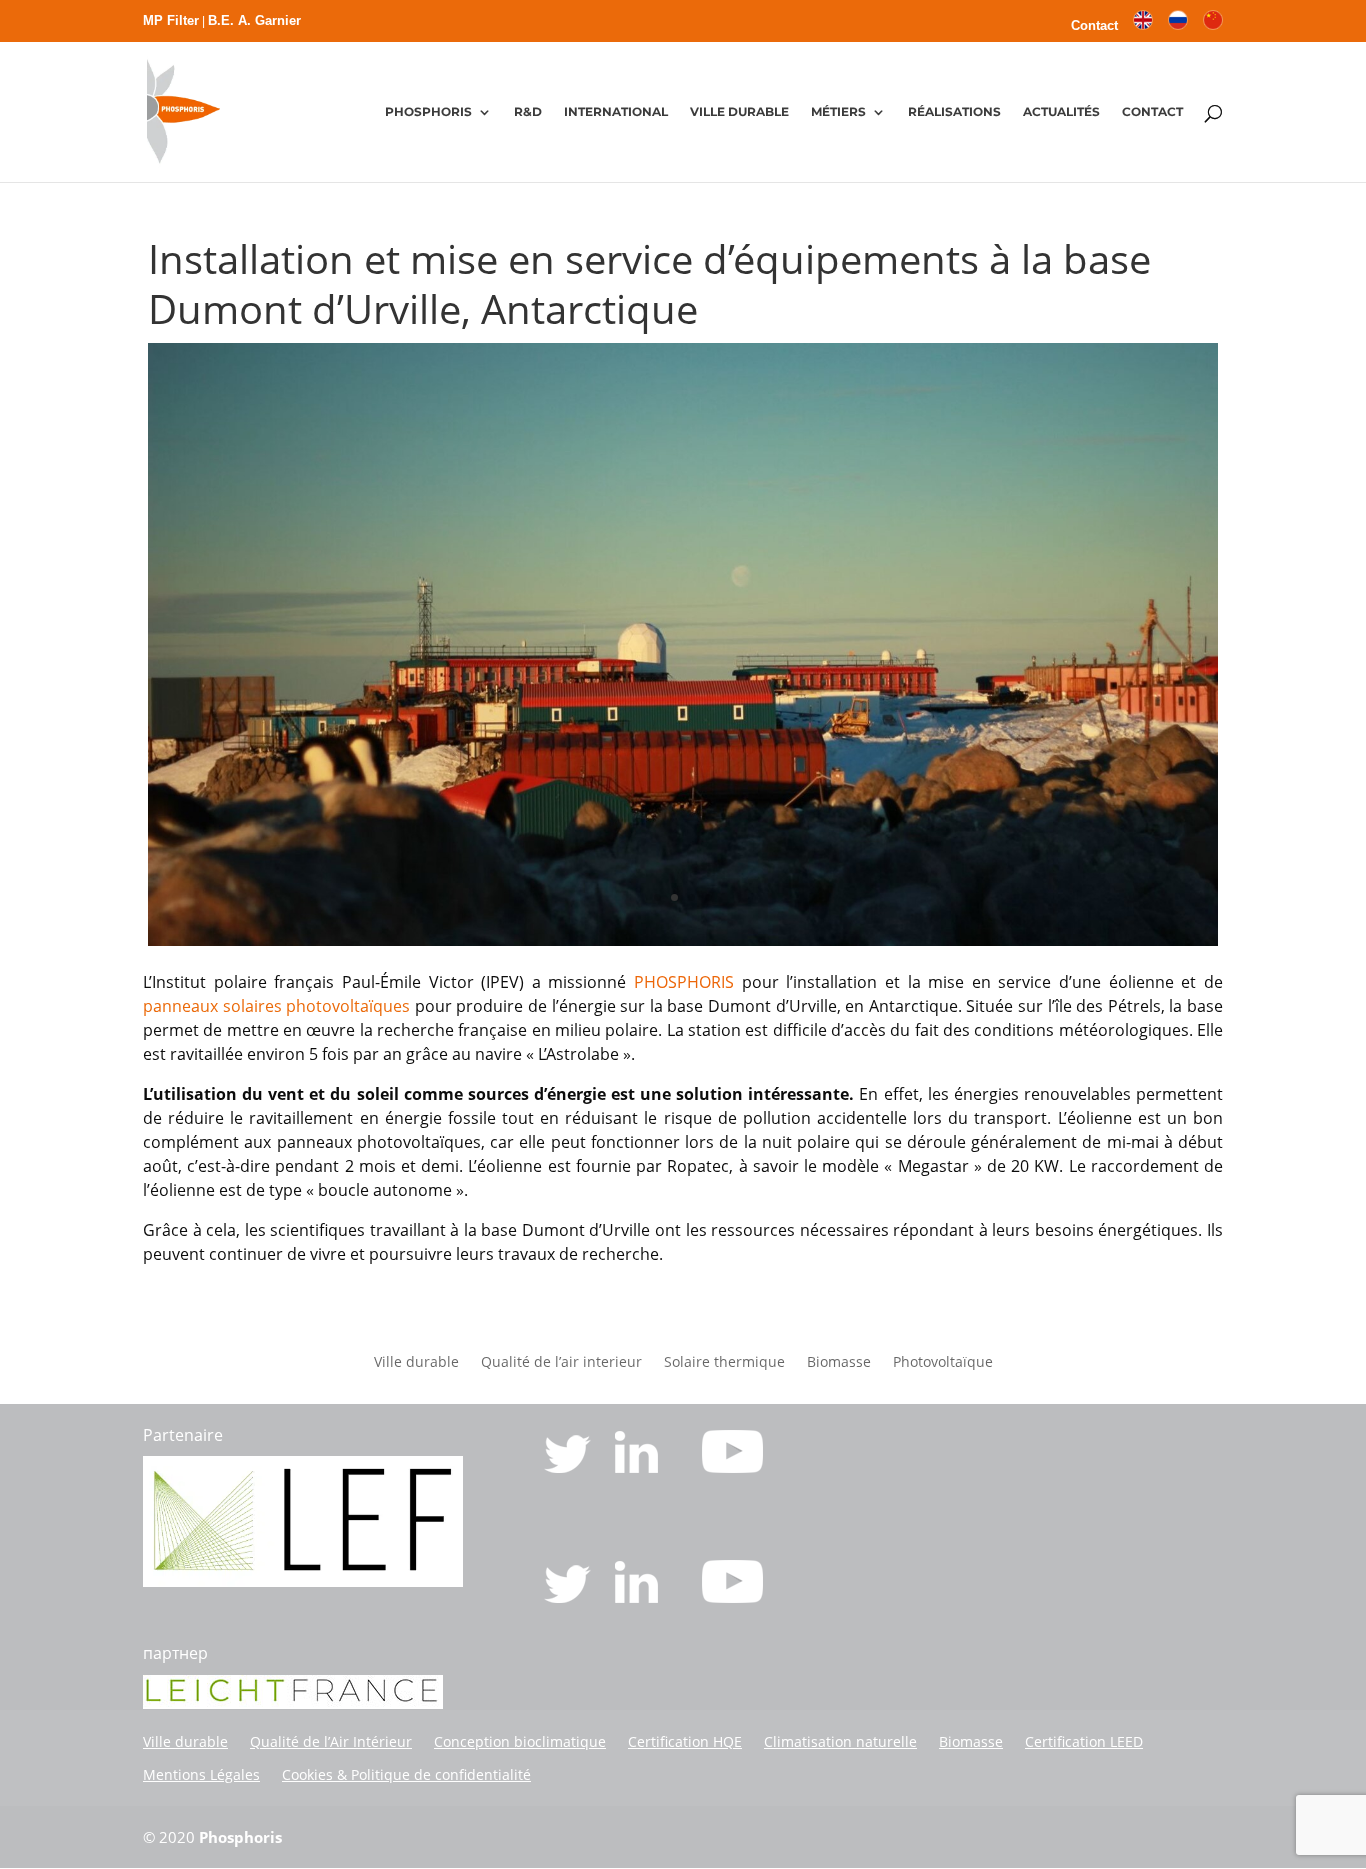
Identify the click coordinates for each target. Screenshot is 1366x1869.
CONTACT (1152, 112)
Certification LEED (1084, 1741)
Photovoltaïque (943, 1363)
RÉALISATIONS (954, 112)
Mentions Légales (201, 1774)
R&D (528, 112)
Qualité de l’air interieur (561, 1363)
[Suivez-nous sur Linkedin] (638, 1467)
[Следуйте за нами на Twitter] (569, 1597)
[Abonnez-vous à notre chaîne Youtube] (732, 1467)
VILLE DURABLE (739, 112)
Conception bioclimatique (520, 1741)
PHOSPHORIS (428, 112)
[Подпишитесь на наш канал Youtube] (732, 1597)
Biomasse (839, 1363)
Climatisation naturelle (840, 1741)
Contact (1094, 26)
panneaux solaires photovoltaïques (276, 1006)
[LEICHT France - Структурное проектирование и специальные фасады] (293, 1703)
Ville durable (416, 1363)
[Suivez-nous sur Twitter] (569, 1467)
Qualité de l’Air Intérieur (331, 1741)
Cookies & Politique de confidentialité (406, 1774)
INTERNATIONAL (616, 112)
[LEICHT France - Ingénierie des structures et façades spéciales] (303, 1581)
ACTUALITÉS (1061, 112)
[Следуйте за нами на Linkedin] (638, 1597)
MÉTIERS (838, 112)
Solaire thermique (724, 1363)
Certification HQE (685, 1741)
